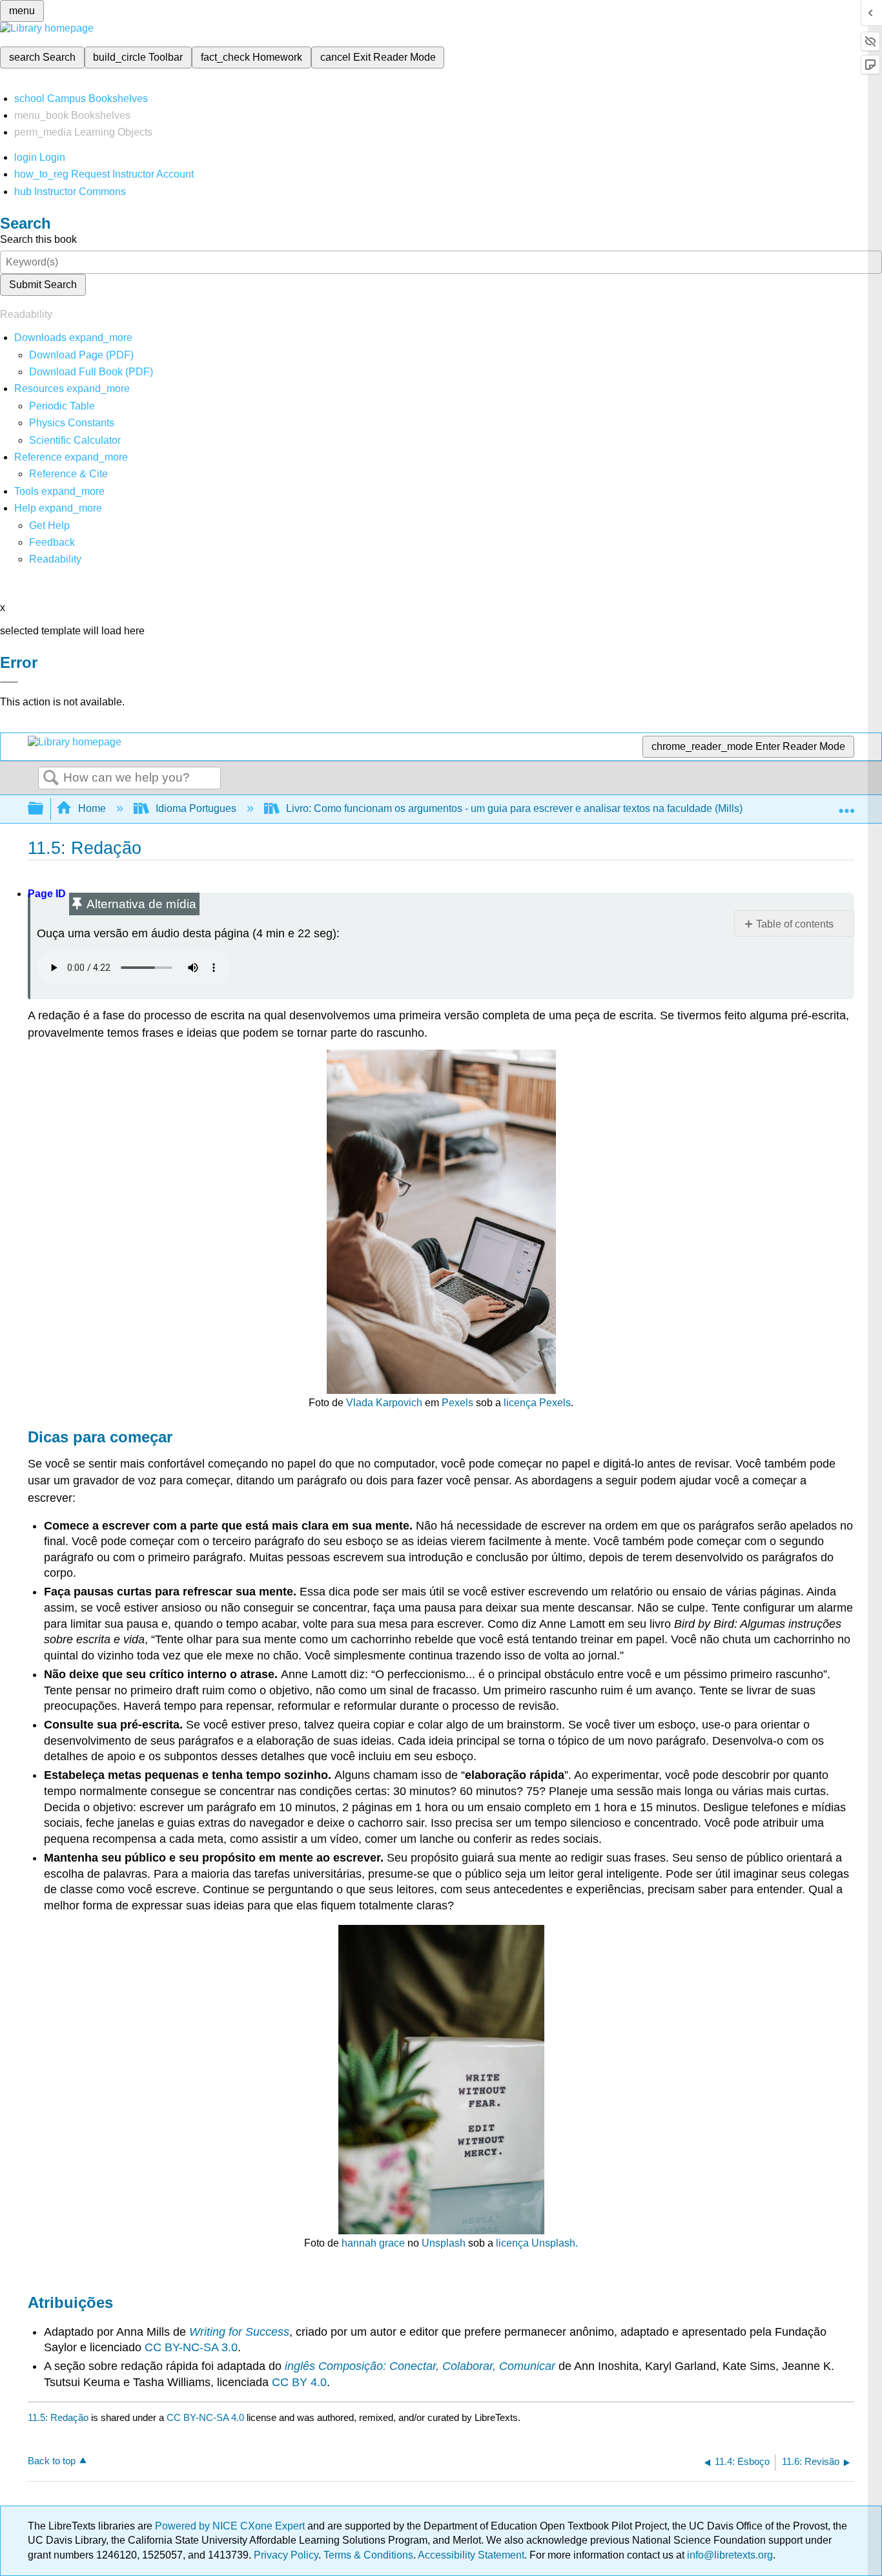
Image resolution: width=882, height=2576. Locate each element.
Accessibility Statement (471, 2555)
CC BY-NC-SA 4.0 (205, 2417)
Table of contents (795, 924)
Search (51, 778)
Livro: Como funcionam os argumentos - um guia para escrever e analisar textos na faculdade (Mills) (514, 808)
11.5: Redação (58, 2417)
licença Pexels (537, 1403)
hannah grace (373, 2243)
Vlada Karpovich (384, 1403)
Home (92, 808)
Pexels (457, 1403)
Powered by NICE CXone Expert (231, 2526)
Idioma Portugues (196, 808)
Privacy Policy (286, 2555)
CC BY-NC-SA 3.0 (191, 2347)
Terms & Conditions (368, 2555)
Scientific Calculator (75, 440)
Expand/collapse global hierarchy (44, 809)
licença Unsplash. (537, 2243)
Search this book (38, 239)
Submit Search (43, 285)
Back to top (52, 2461)
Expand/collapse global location (846, 805)
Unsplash (444, 2243)
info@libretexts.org (729, 2555)
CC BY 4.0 (299, 2382)
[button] (52, 542)
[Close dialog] (9, 682)
